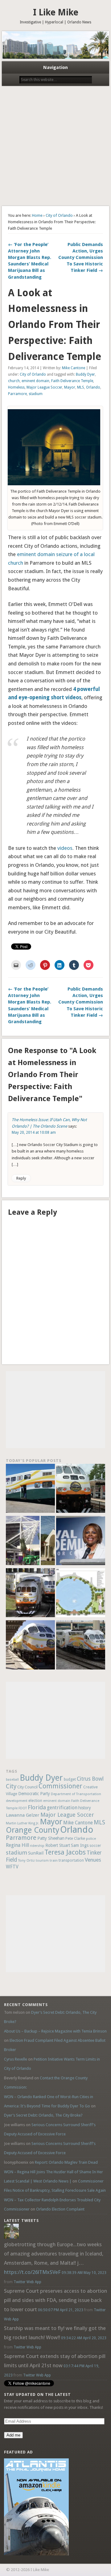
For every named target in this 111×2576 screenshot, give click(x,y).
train (54, 1860)
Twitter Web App (27, 2282)
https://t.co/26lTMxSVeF (32, 2272)
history (85, 1808)
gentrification (62, 1808)
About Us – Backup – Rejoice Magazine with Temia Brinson (55, 2031)
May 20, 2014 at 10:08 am (34, 1133)
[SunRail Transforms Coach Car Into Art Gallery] (30, 1489)
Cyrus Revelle (16, 2059)
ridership (37, 1846)
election (35, 1801)
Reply (21, 1178)
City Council (27, 1787)
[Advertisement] (55, 147)
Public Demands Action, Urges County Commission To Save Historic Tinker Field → (81, 257)
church (14, 381)
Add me (13, 2435)
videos (65, 848)
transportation (71, 1860)
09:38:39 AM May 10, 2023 (84, 2273)
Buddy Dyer (85, 374)
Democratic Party (34, 1794)
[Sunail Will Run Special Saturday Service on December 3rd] (30, 1646)
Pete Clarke (75, 1838)
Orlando (93, 387)
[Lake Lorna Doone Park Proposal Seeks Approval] (81, 1594)
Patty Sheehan (51, 1838)
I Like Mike (56, 12)
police (91, 1839)
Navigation (55, 67)
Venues (93, 1860)
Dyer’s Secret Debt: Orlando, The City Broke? (43, 2115)
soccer (95, 1845)
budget (70, 1779)
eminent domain (35, 381)
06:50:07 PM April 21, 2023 (61, 2310)
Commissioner (60, 1786)
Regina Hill (17, 1845)
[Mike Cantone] (11, 2237)
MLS (81, 387)
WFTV (12, 1867)
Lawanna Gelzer (23, 1815)
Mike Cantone (74, 368)
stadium (36, 394)
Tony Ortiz (26, 1860)
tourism (42, 1861)
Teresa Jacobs (65, 1852)
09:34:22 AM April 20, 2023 (84, 2338)
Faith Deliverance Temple (72, 381)
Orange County (33, 1830)
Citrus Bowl (90, 1779)
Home (37, 215)
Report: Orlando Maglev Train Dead (66, 2162)
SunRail (36, 1853)
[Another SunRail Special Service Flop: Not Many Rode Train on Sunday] (81, 1489)
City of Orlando (59, 215)
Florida (37, 1807)
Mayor (70, 387)
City (11, 1786)
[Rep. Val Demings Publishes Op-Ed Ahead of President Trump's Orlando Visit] (81, 1541)
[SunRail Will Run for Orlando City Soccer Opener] (30, 1594)
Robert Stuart (58, 1845)
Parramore (17, 394)
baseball (12, 1780)
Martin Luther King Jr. (23, 1823)
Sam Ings (80, 1845)
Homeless (16, 387)
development (17, 1801)
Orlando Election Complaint (60, 2209)
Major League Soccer (44, 387)
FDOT (23, 1808)
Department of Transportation (76, 1794)
